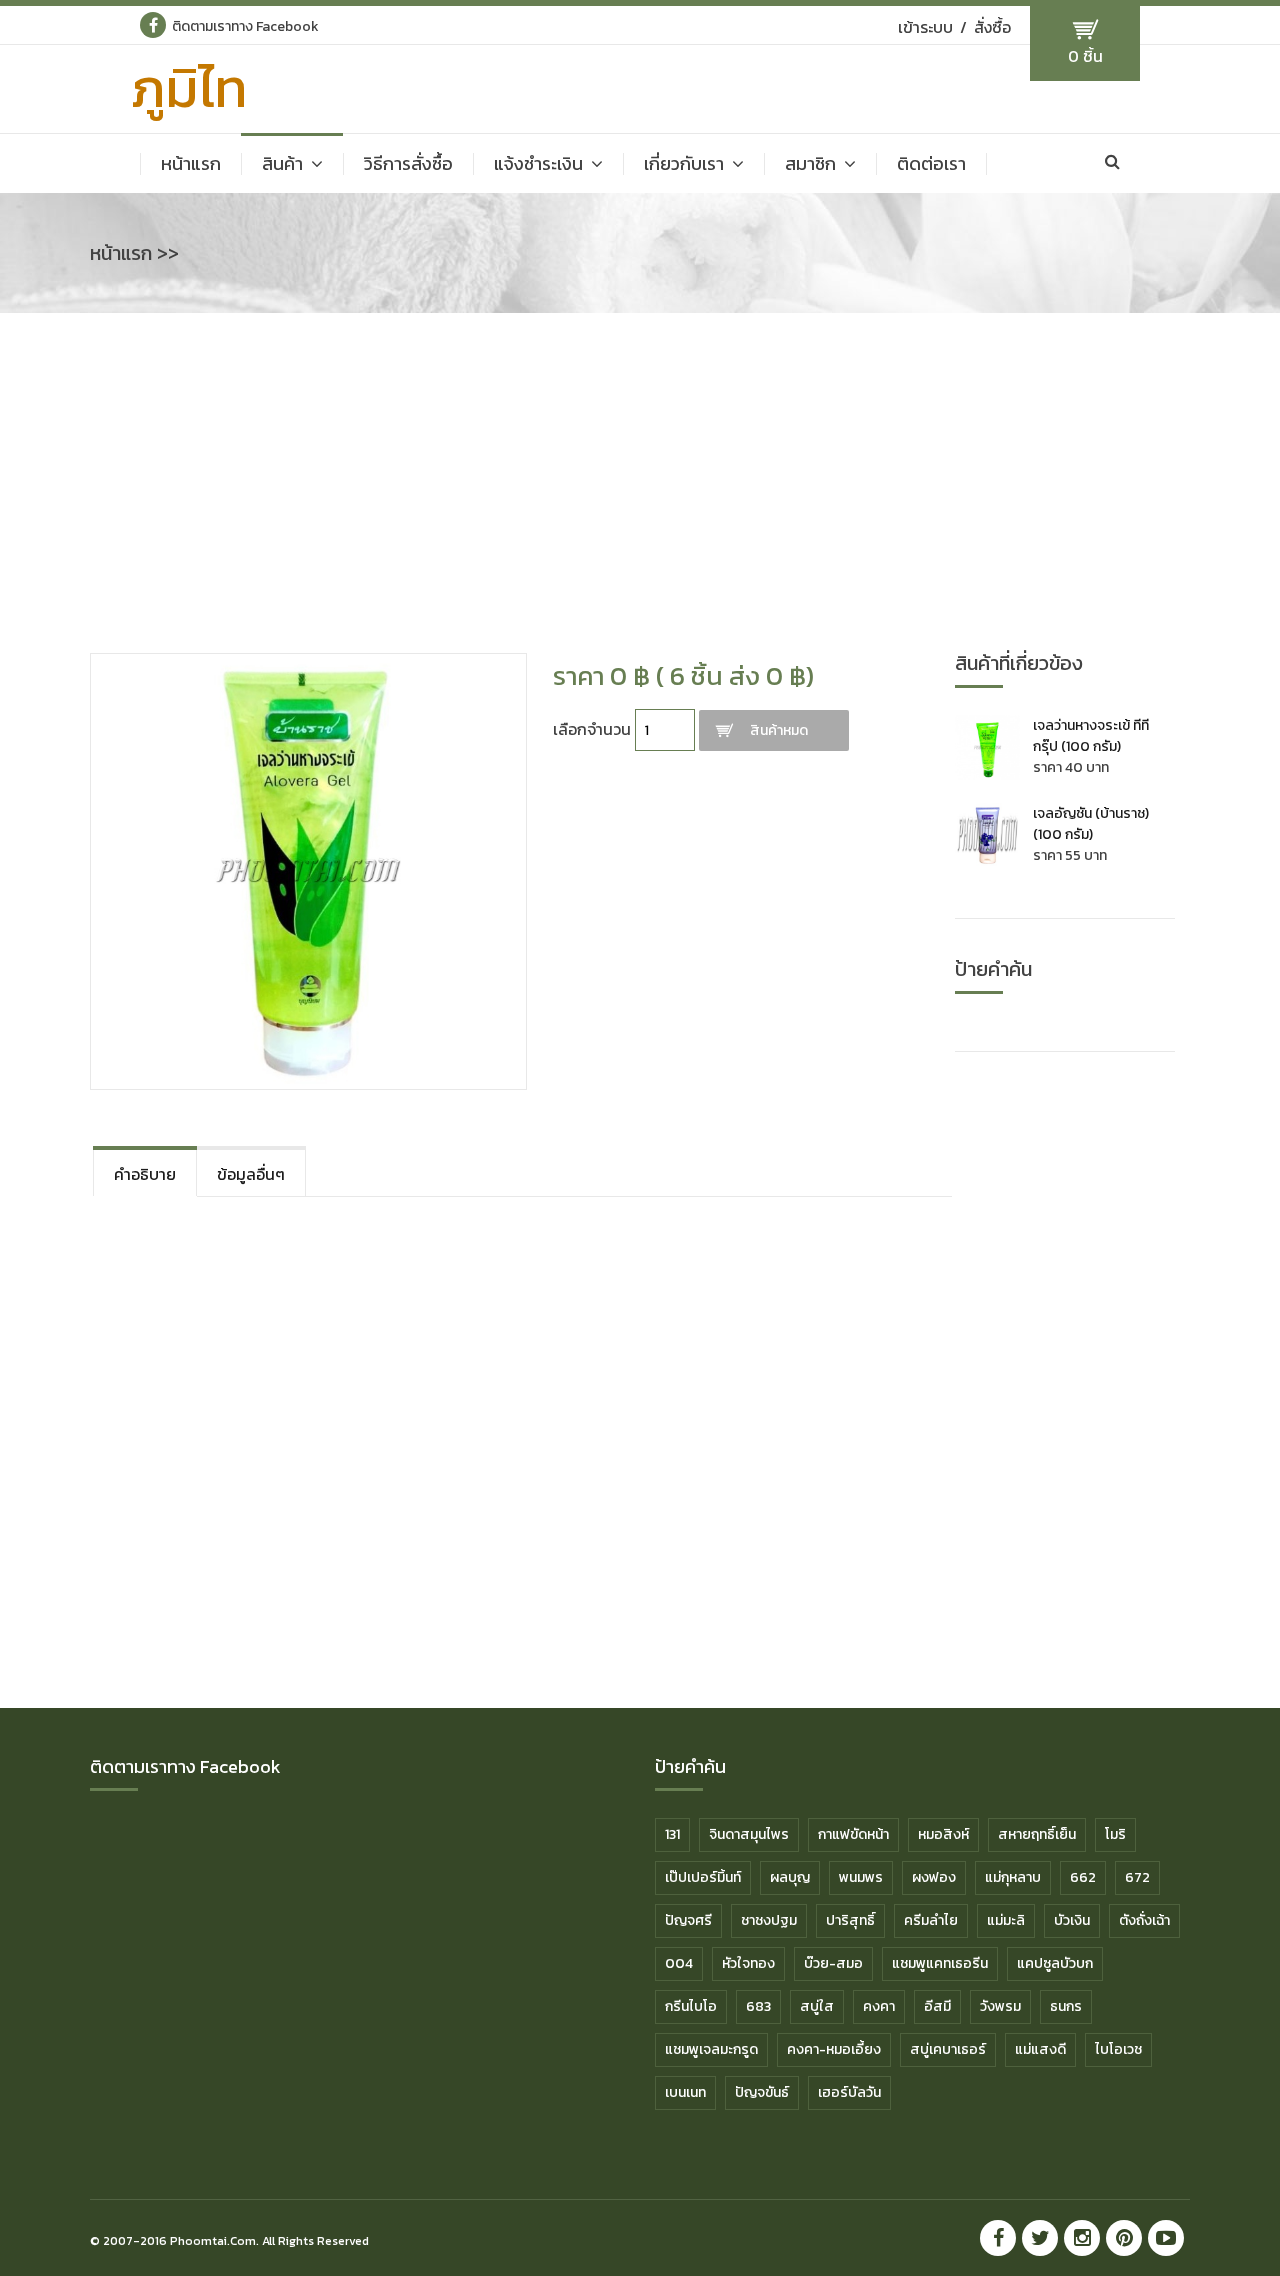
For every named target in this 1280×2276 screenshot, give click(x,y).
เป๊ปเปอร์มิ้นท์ (703, 1877)
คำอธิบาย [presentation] (145, 1174)
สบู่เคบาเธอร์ (948, 2049)
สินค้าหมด (779, 730)
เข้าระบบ (925, 27)
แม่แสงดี (1040, 2049)
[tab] (145, 1171)
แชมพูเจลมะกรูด (711, 2049)
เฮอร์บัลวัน (849, 2092)
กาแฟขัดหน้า (853, 1834)
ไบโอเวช (1118, 2049)
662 (1083, 1877)
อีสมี (937, 2006)
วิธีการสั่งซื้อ (408, 164)
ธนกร (1066, 2006)
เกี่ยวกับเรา (684, 164)
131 (672, 1834)
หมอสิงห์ (943, 1834)
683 (758, 2006)
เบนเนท (685, 2092)
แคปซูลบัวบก (1055, 1963)
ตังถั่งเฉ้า (1144, 1920)
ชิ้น (1085, 56)
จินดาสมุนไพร (749, 1834)
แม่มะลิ (1006, 1920)
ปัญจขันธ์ (762, 2092)
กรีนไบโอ (691, 2006)
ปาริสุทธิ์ (850, 1920)
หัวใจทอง (748, 1963)
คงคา (879, 2006)
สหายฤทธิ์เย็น (1037, 1834)
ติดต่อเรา (931, 164)
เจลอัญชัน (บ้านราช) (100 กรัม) (1091, 824)
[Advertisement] (640, 493)
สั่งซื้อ (992, 27)
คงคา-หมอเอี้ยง (834, 2049)
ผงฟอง (934, 1877)
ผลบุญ (790, 1877)
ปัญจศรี (688, 1920)
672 (1137, 1877)
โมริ (1115, 1834)
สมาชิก (810, 164)
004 (679, 1963)
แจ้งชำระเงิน (538, 164)
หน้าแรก (191, 164)
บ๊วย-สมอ (833, 1963)
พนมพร (861, 1877)
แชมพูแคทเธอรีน (940, 1963)
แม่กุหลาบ (1013, 1877)
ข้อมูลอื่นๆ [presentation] (251, 1174)
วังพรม (1000, 2006)
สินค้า (282, 164)
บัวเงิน (1072, 1920)
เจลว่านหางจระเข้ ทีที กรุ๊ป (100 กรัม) (1091, 736)
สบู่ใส (817, 2006)
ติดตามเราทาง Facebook (245, 26)
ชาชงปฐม (769, 1920)
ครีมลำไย (931, 1920)
